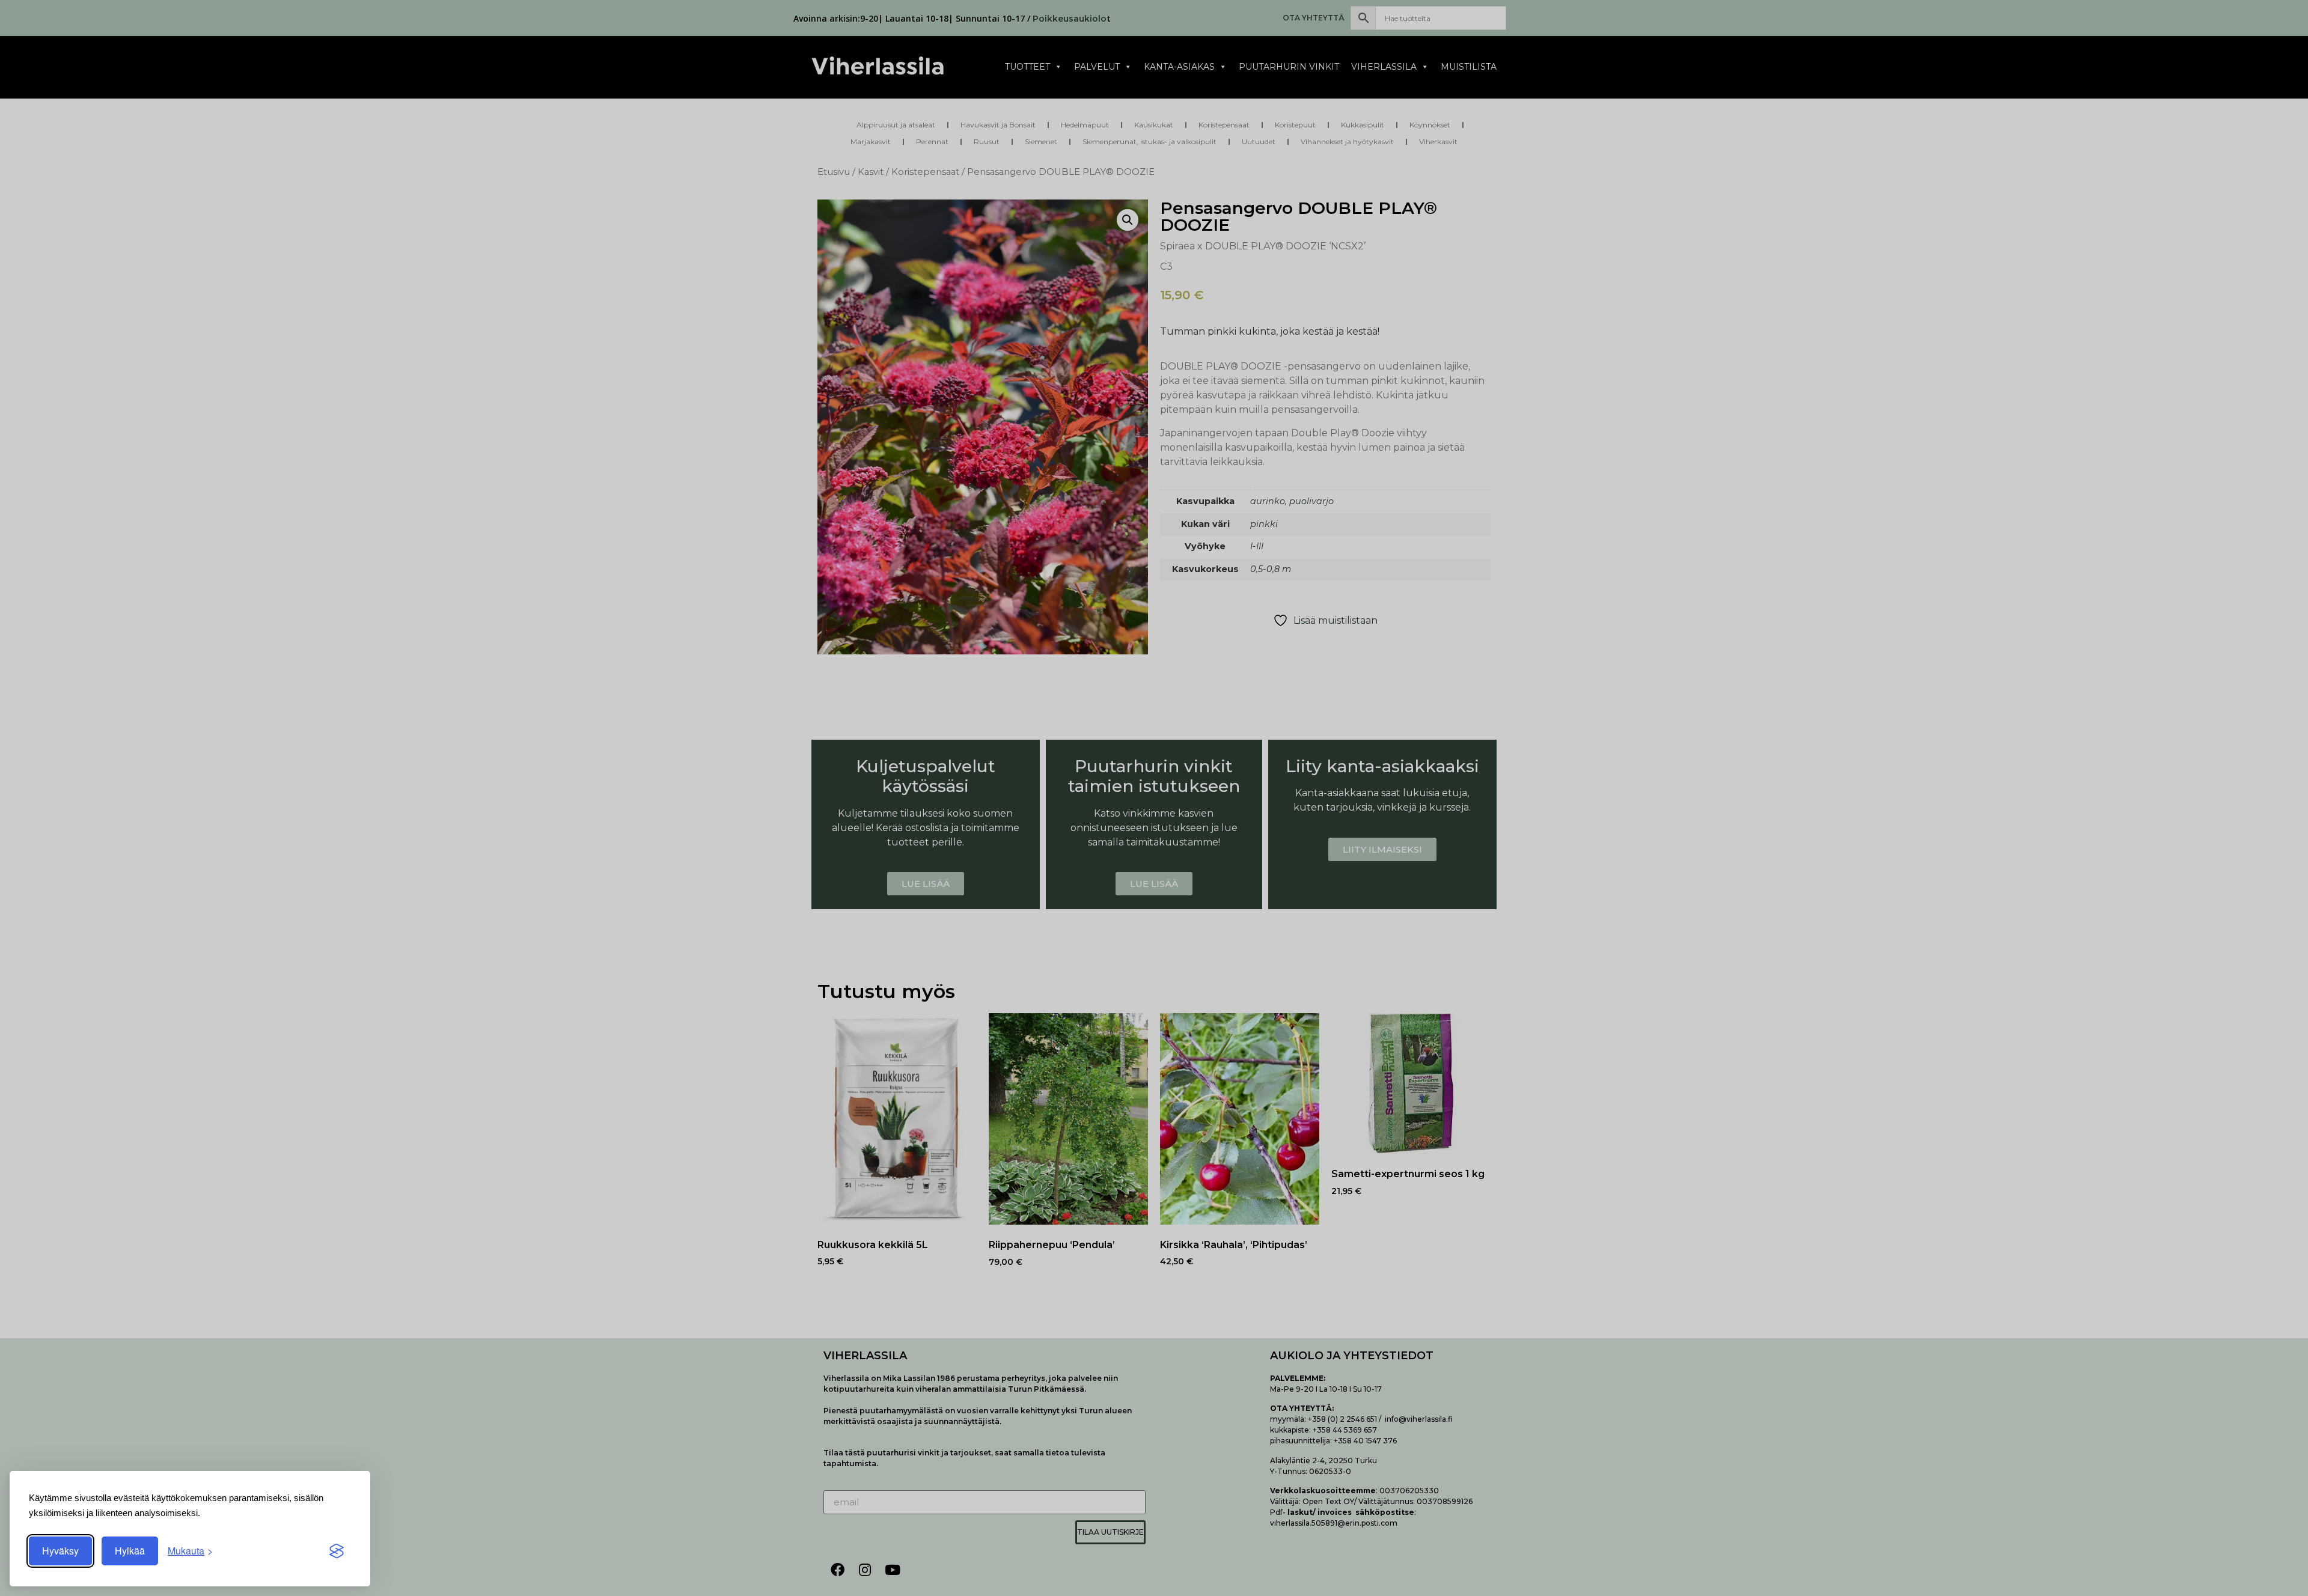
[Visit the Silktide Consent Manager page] (337, 1551)
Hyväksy (60, 1551)
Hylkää (130, 1551)
